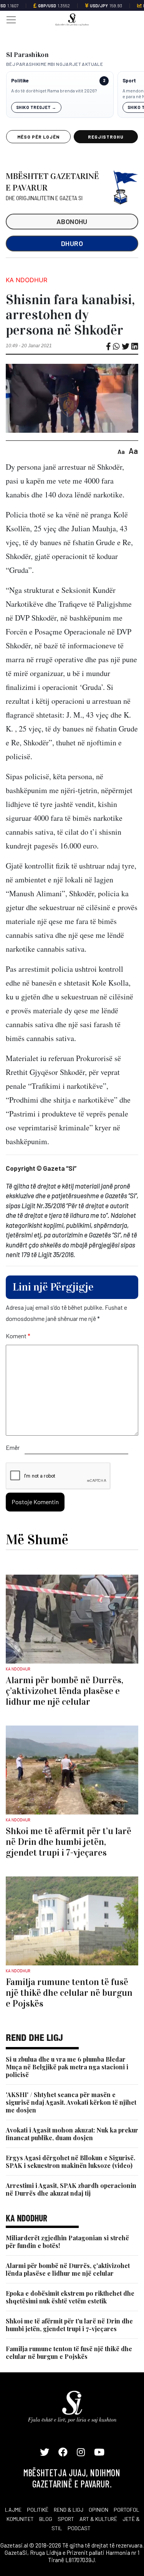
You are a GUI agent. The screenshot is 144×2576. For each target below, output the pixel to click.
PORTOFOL (127, 2510)
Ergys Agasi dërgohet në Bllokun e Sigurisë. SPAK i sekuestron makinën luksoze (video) (70, 2162)
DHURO (72, 243)
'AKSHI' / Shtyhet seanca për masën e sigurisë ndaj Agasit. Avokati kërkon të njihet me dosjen (71, 2102)
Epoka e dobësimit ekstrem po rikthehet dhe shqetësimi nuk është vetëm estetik (70, 2297)
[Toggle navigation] (9, 19)
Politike (20, 81)
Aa (121, 451)
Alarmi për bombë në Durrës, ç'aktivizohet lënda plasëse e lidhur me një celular (68, 2269)
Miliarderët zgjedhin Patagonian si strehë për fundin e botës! (67, 2242)
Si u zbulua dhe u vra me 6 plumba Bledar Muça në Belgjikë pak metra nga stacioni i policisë (67, 2067)
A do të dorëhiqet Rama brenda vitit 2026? (54, 90)
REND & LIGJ (69, 2510)
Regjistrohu (106, 137)
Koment (18, 1336)
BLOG (46, 2519)
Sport (129, 81)
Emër (13, 1447)
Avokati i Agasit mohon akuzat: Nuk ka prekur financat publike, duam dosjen (72, 2134)
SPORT (66, 2519)
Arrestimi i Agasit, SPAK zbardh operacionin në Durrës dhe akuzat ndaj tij (71, 2189)
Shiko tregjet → (36, 107)
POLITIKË (38, 2510)
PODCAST (79, 2528)
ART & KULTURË (98, 2519)
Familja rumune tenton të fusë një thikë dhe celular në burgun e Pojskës (69, 2353)
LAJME (13, 2510)
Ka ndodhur (26, 280)
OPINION (98, 2510)
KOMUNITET (20, 2519)
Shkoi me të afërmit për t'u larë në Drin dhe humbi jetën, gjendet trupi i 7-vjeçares (69, 2325)
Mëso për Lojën (38, 137)
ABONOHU (72, 221)
